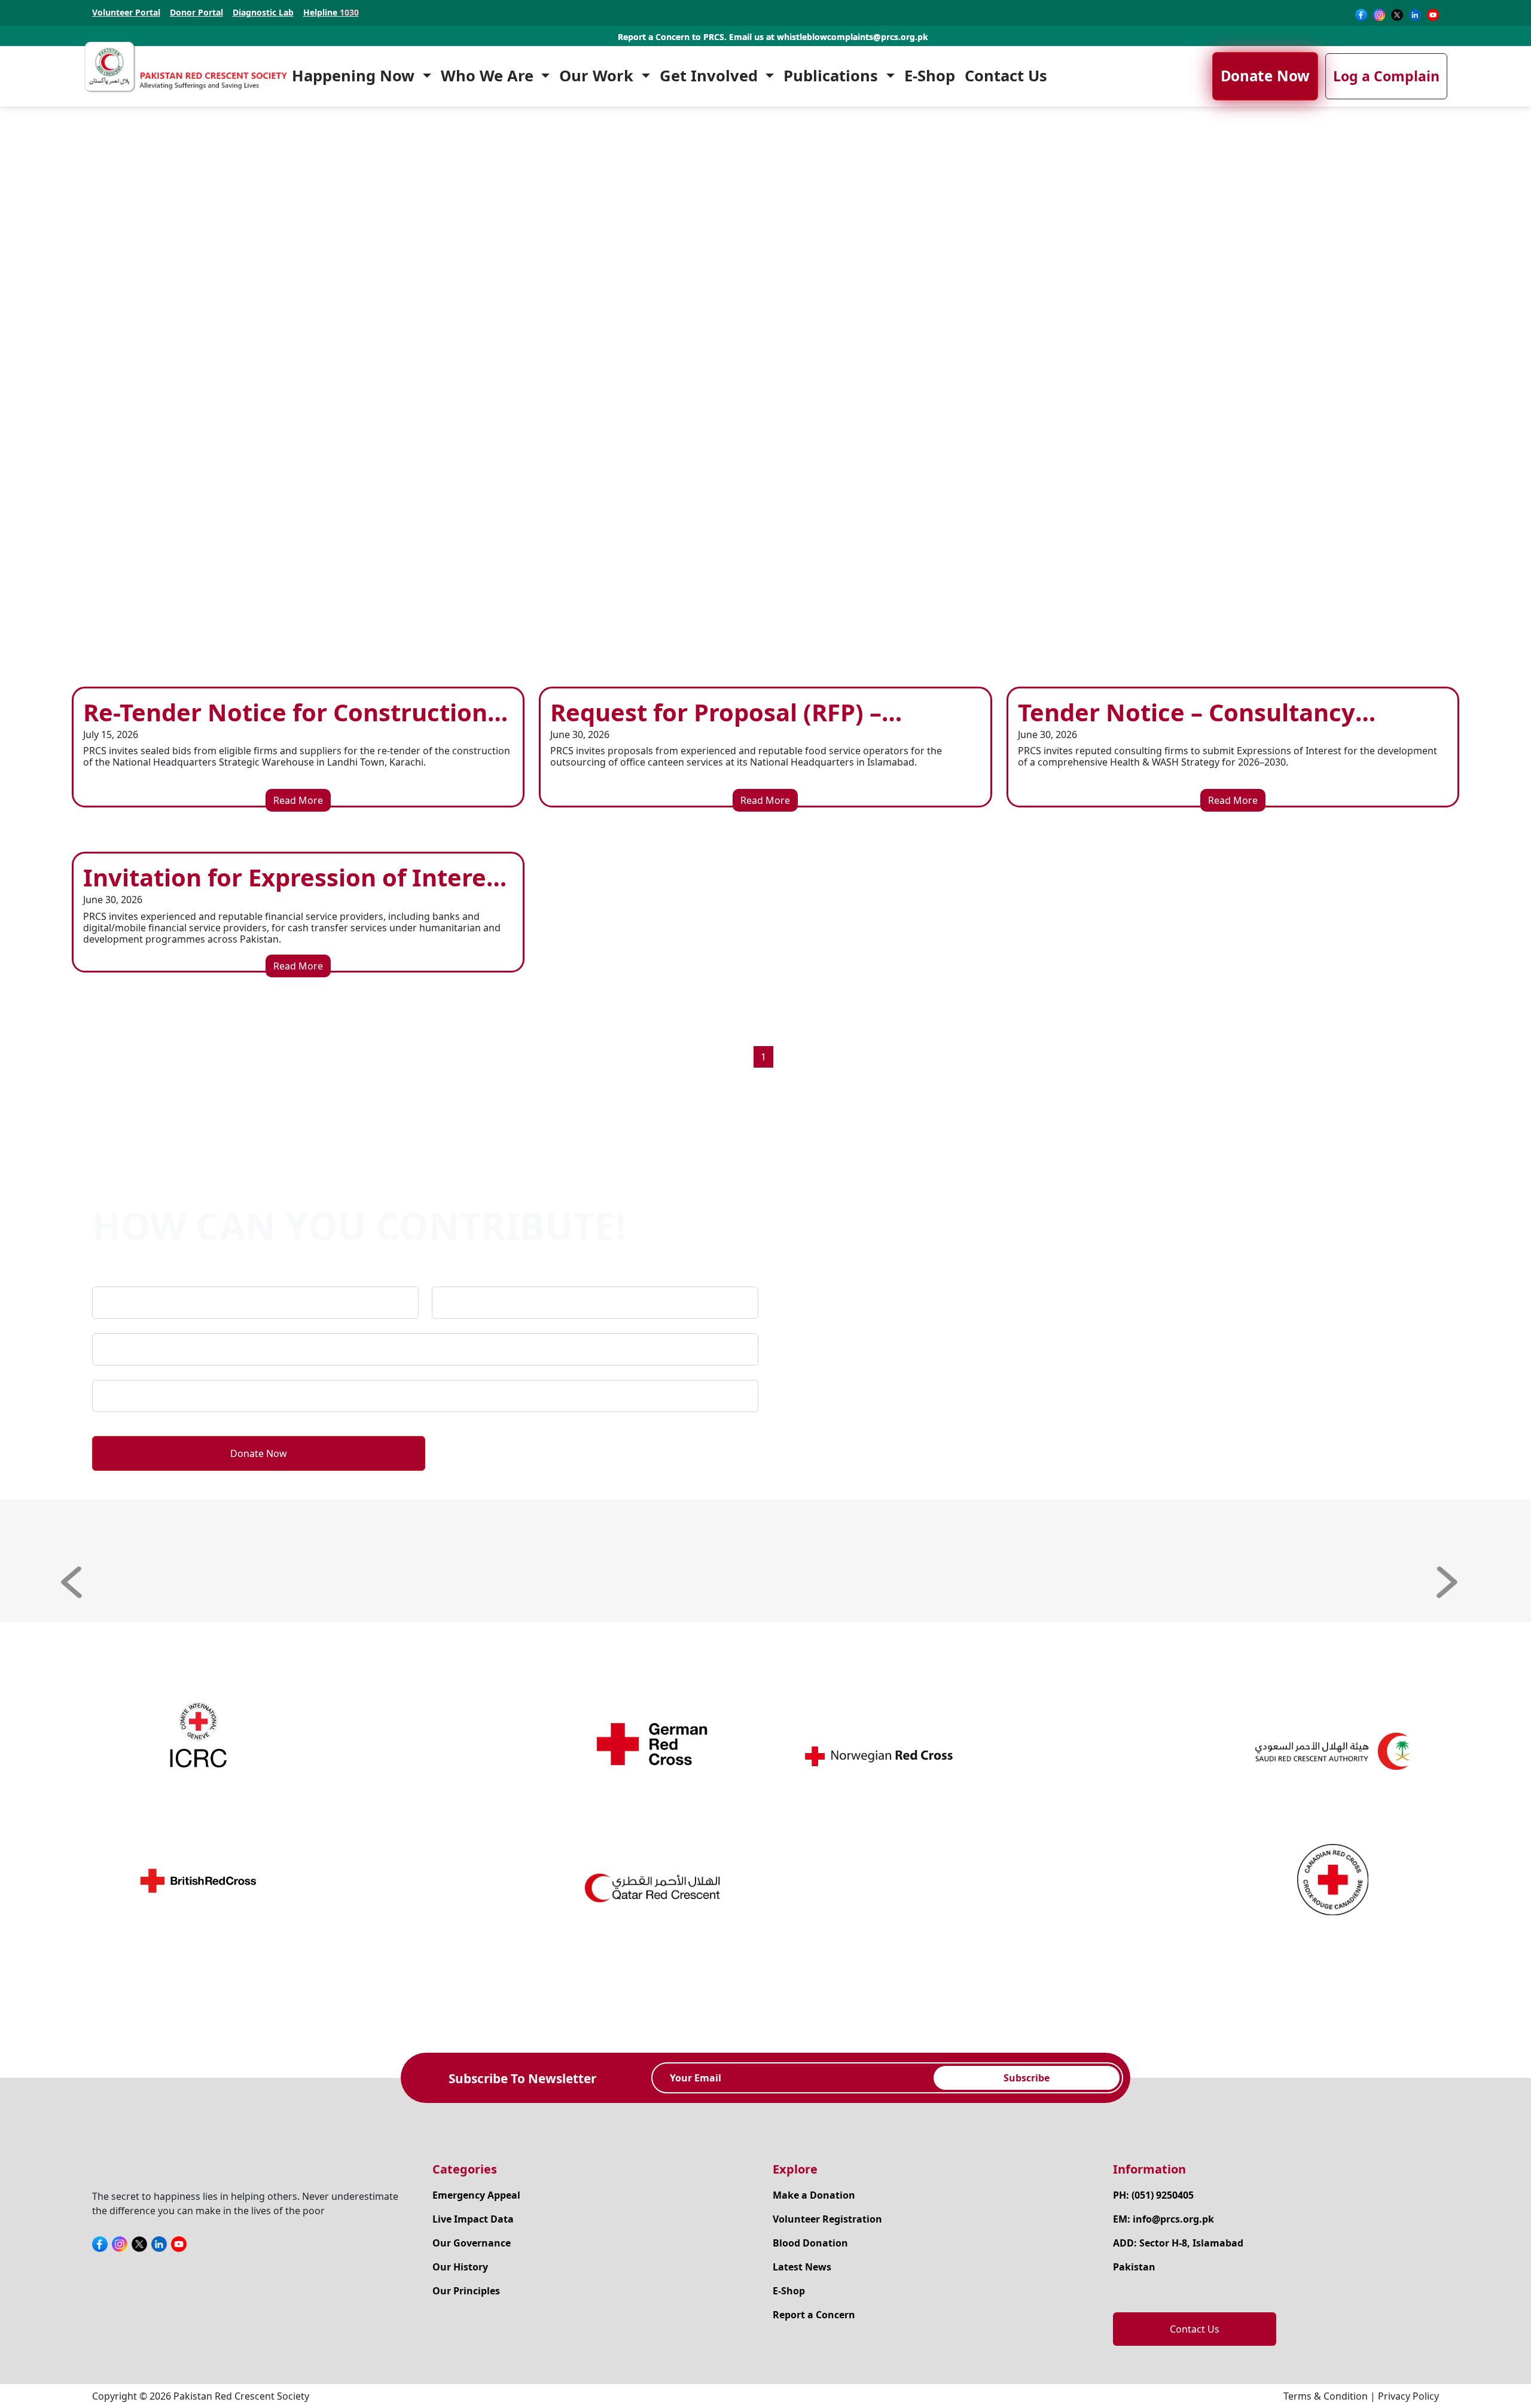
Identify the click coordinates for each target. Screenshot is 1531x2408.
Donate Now (1265, 76)
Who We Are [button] (489, 76)
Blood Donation (810, 2243)
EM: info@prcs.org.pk (1164, 2219)
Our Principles (466, 2291)
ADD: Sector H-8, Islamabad (1178, 2243)
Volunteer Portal (126, 13)
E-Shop (930, 76)
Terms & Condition (1326, 2396)
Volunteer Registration (827, 2219)
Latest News (802, 2267)
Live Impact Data (473, 2219)
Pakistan (1134, 2267)
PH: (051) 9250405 (1153, 2195)
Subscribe (1027, 2078)
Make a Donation (814, 2195)
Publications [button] (833, 76)
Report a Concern (814, 2315)
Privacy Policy (1408, 2396)
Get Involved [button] (711, 76)
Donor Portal (196, 13)
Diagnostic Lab (263, 13)
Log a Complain (1386, 76)
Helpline (331, 13)
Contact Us (1006, 76)
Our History (460, 2267)
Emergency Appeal (476, 2195)
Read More (298, 800)
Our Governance (472, 2243)
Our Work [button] (598, 76)
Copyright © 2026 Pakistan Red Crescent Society (201, 2396)
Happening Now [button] (355, 76)
